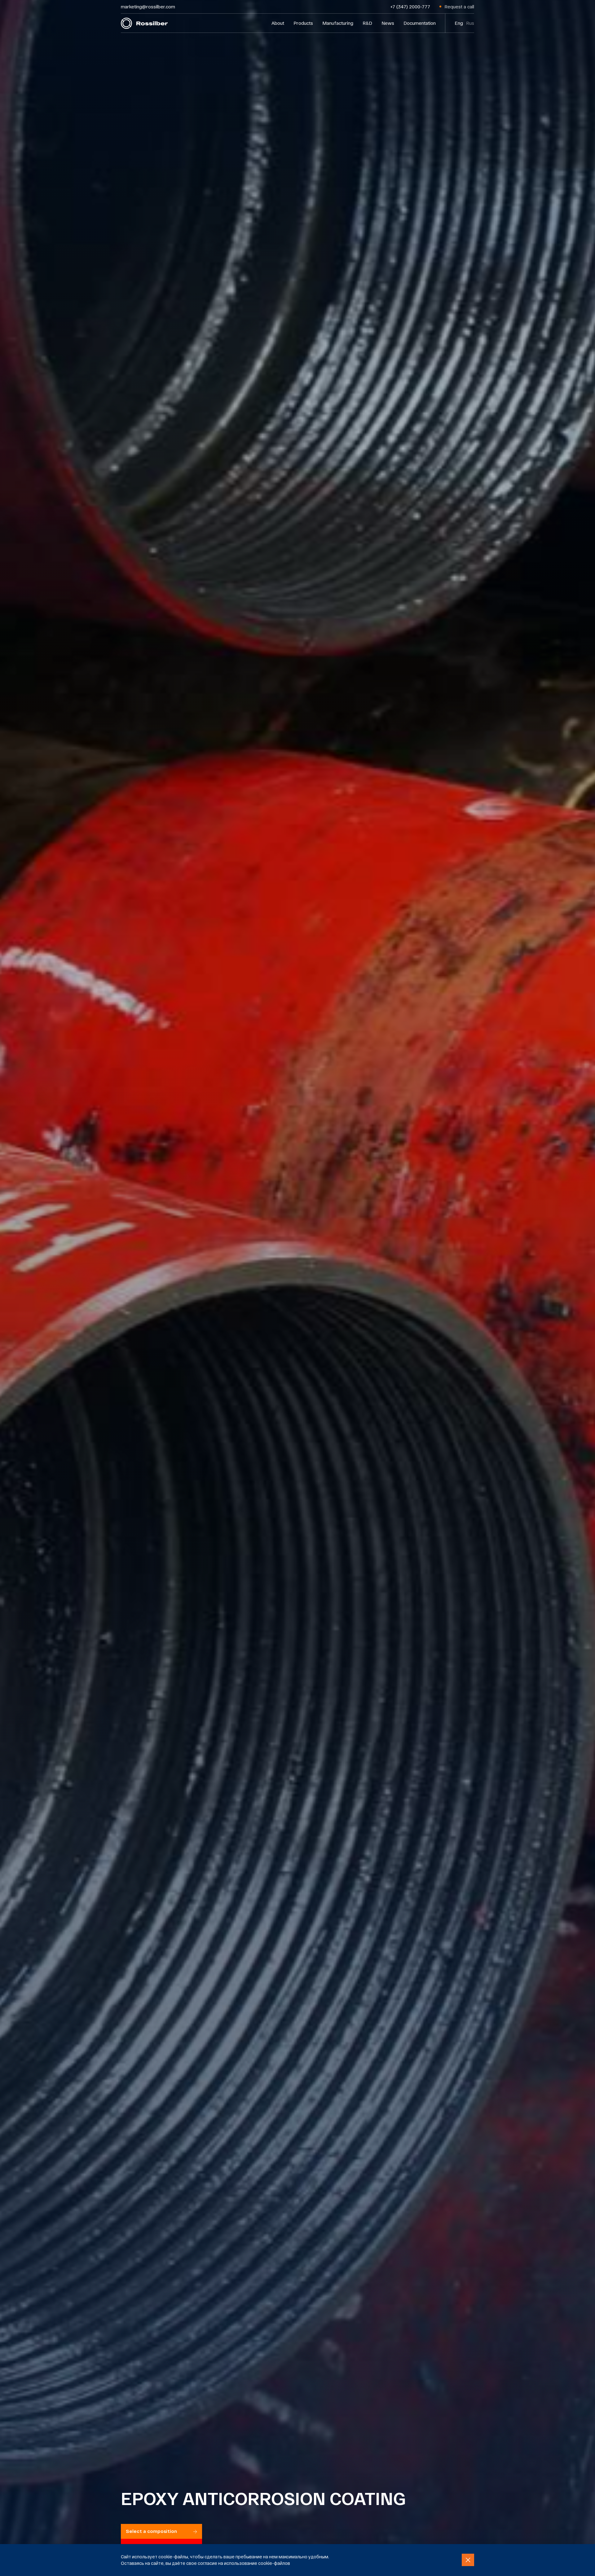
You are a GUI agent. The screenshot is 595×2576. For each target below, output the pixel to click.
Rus (470, 23)
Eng (459, 23)
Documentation (420, 23)
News (388, 23)
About (278, 23)
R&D (367, 23)
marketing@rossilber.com (148, 7)
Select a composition (151, 2531)
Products (303, 23)
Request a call (459, 7)
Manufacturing (338, 23)
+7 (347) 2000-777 (410, 7)
